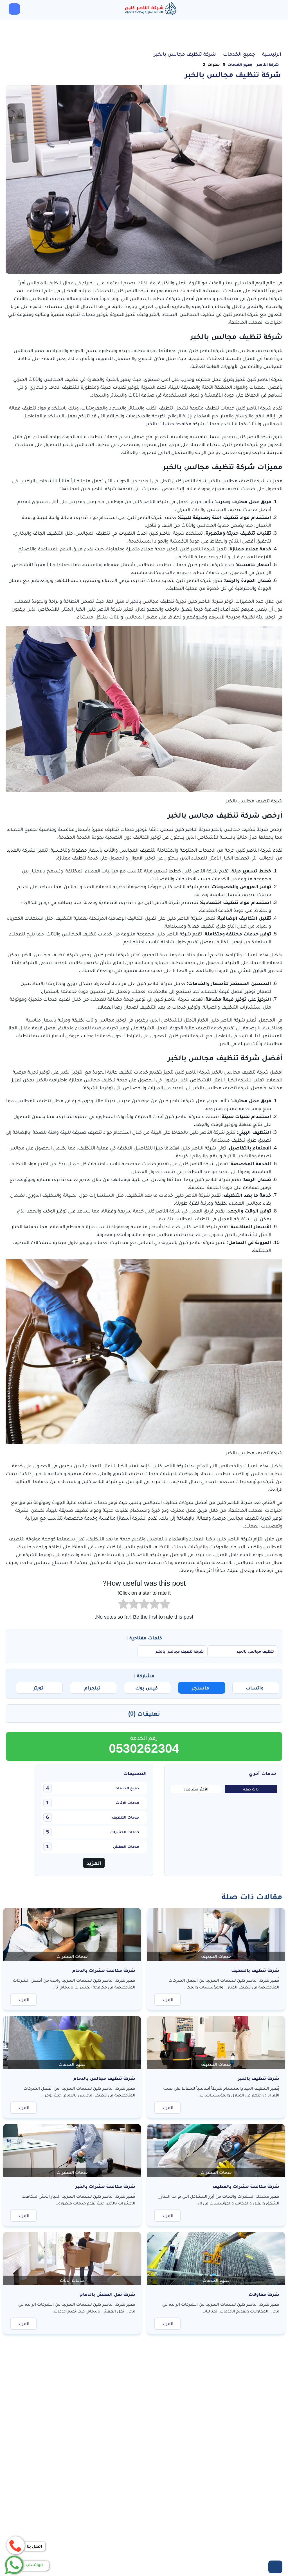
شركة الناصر (268, 64)
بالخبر (136, 601)
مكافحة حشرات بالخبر (169, 424)
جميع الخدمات (240, 64)
